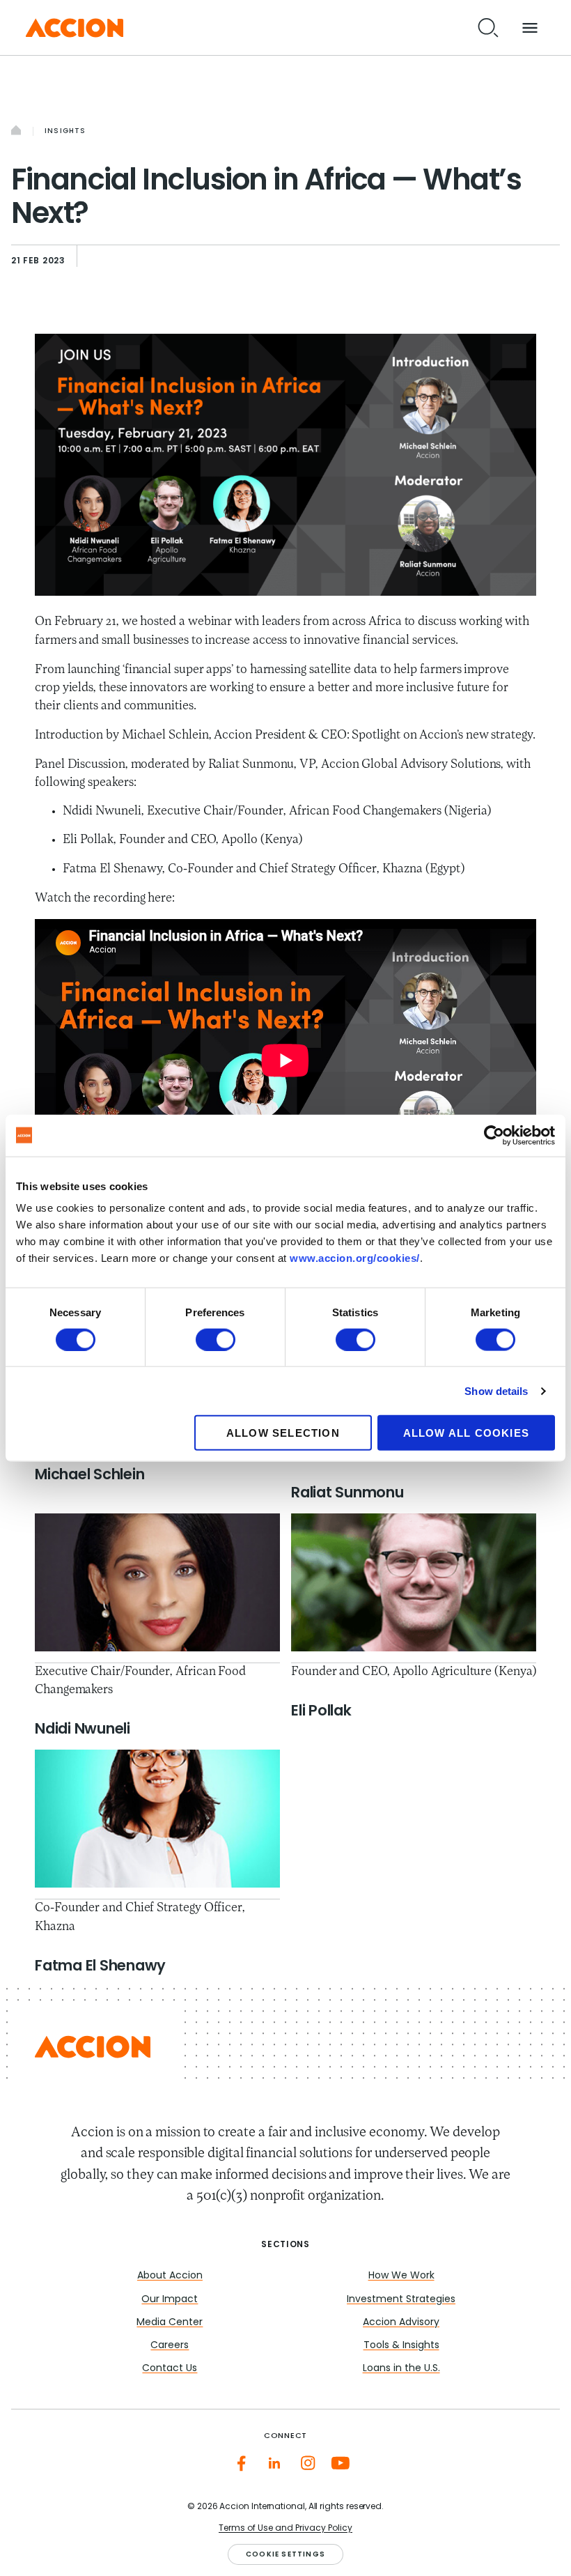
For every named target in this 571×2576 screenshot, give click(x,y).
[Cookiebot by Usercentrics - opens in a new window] (494, 1135)
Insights (65, 131)
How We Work (401, 2276)
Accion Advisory (401, 2323)
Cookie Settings (285, 2555)
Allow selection (283, 1433)
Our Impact (170, 2300)
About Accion (170, 2276)
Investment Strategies (401, 2300)
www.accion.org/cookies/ (355, 1258)
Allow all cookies (466, 1433)
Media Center (170, 2323)
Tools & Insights (401, 2346)
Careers (170, 2346)
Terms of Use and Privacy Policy (285, 2529)
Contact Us (170, 2369)
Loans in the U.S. (401, 2369)
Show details (496, 1390)
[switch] (216, 1339)
